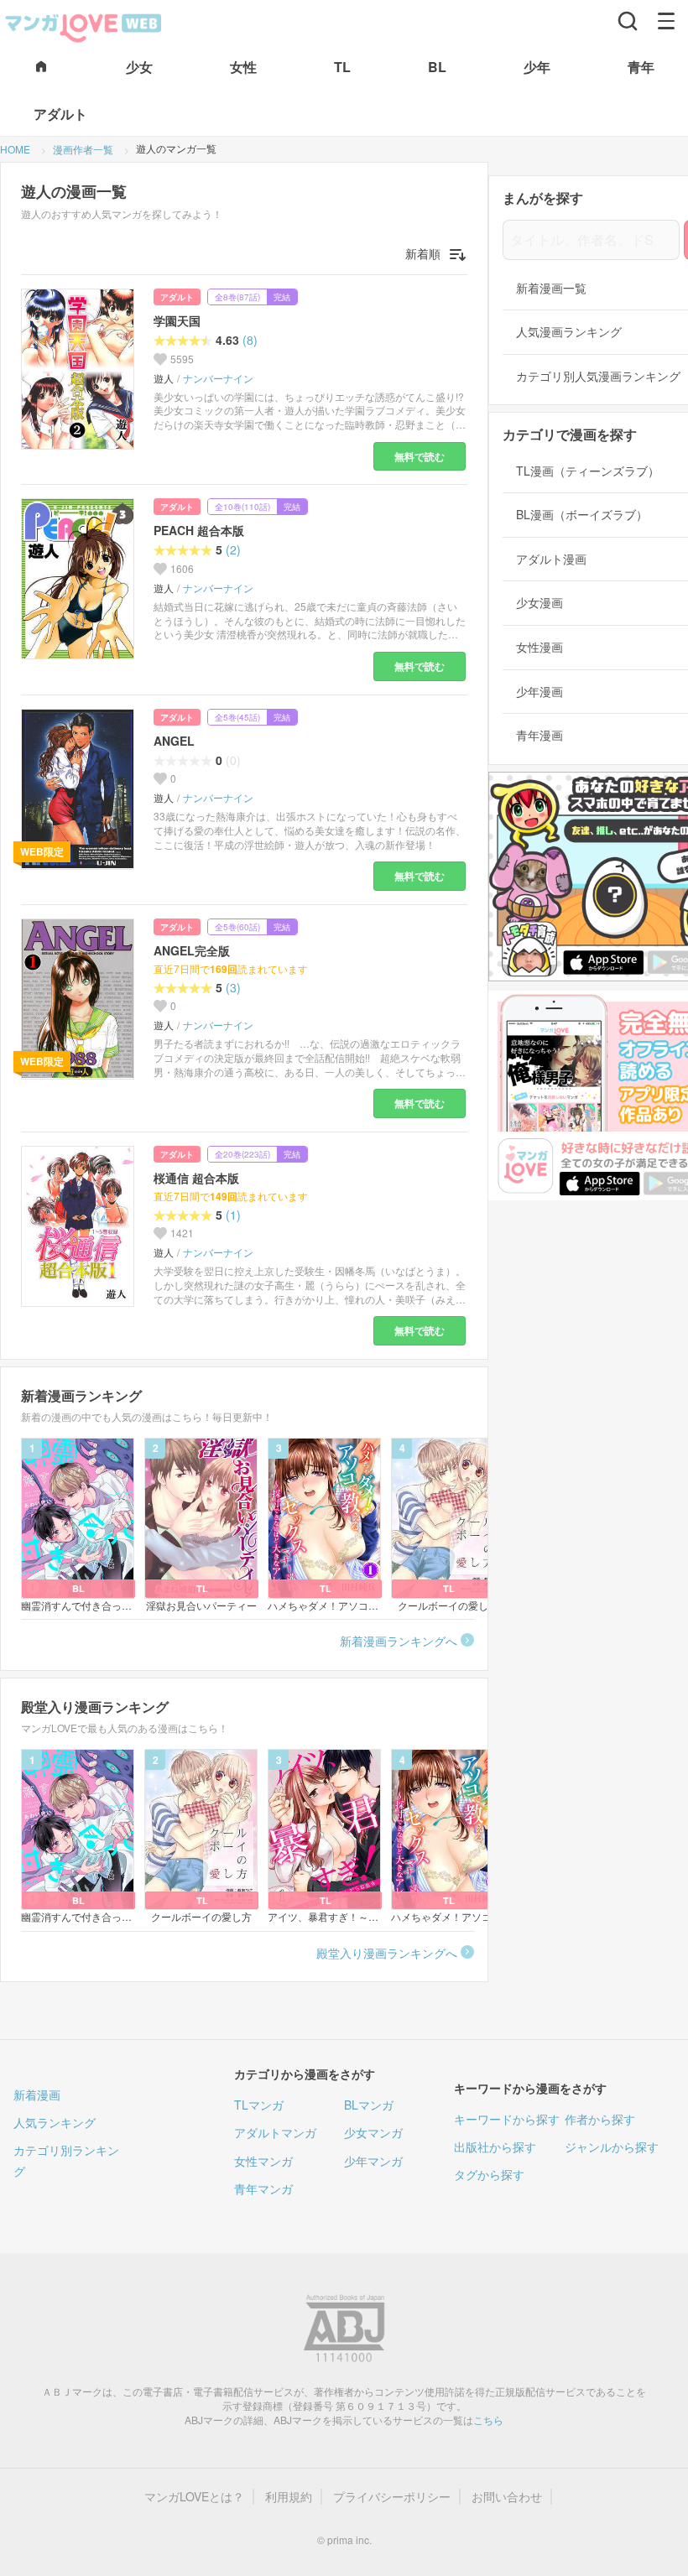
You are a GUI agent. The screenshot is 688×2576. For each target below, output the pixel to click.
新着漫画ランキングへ (399, 1641)
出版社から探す (495, 2147)
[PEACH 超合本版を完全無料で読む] (81, 579)
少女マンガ (373, 2132)
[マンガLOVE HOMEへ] (41, 68)
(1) (233, 1215)
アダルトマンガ (275, 2132)
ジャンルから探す (612, 2147)
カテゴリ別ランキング (66, 2160)
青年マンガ (263, 2188)
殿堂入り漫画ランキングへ (387, 1953)
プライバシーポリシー (392, 2497)
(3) (233, 988)
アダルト (177, 297)
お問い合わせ (507, 2497)
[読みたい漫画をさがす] (628, 21)
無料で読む (420, 456)
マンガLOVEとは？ (194, 2497)
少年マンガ (373, 2161)
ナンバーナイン (218, 378)
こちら (488, 2420)
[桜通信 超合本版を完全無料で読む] (81, 1226)
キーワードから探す (507, 2119)
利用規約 (289, 2497)
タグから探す (489, 2174)
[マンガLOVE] (84, 26)
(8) (250, 340)
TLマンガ (259, 2105)
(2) (233, 550)
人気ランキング (55, 2122)
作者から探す (600, 2119)
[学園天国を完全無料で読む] (81, 369)
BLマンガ (369, 2105)
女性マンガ (263, 2161)
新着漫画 (37, 2095)
